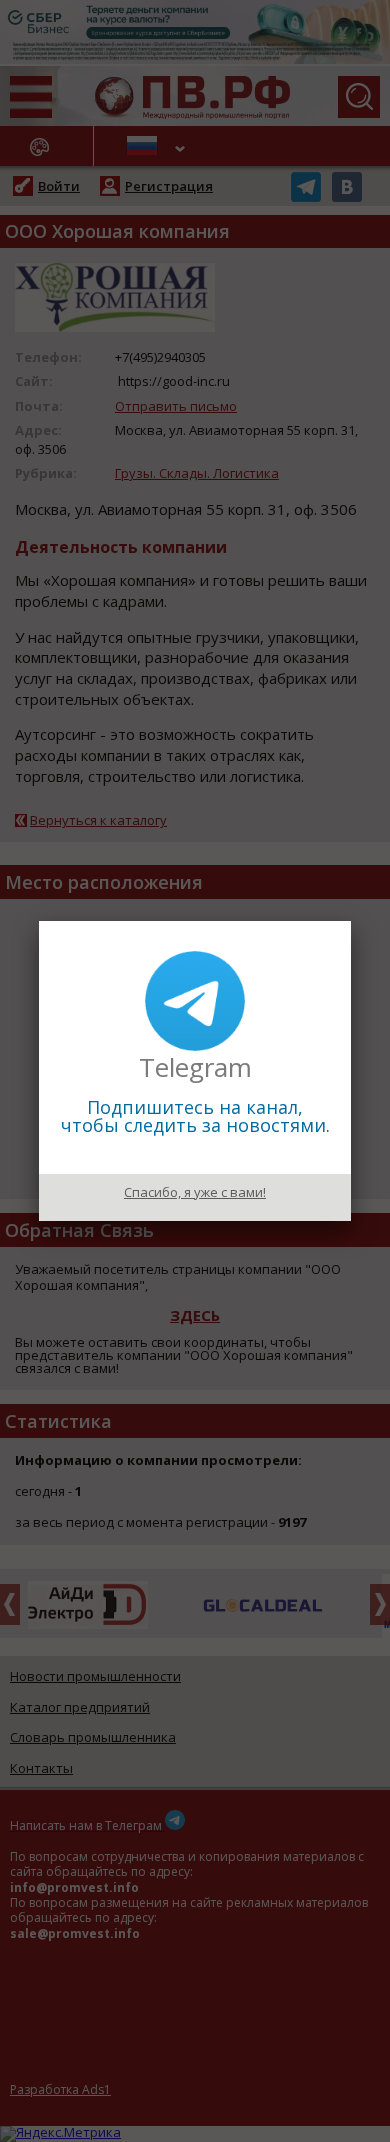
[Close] (351, 921)
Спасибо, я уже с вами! (195, 1192)
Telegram (195, 1067)
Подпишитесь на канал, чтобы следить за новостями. (195, 1116)
